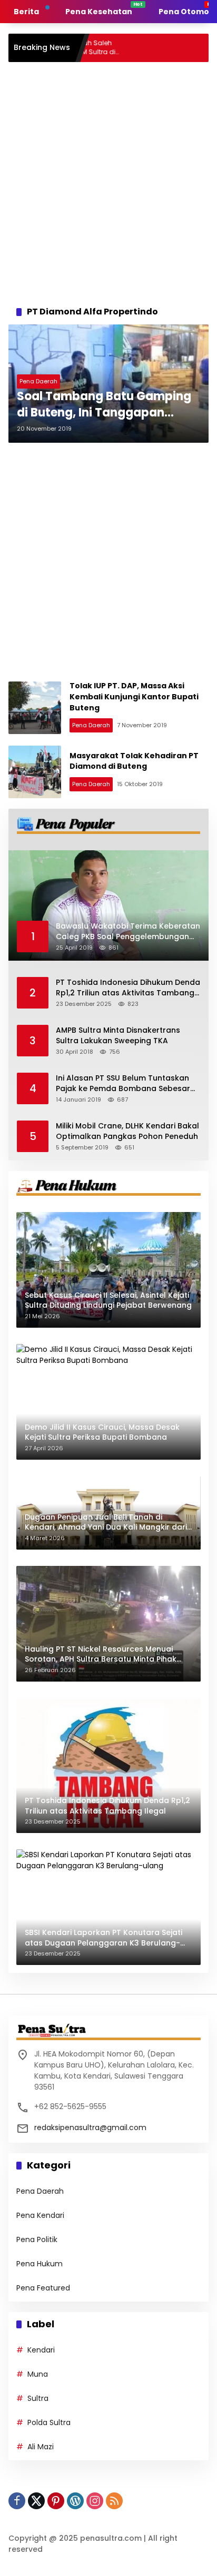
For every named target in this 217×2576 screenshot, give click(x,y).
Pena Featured (43, 2288)
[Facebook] (17, 2501)
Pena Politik (37, 2239)
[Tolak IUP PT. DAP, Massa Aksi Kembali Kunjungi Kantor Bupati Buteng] (35, 708)
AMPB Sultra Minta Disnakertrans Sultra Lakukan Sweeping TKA (118, 1036)
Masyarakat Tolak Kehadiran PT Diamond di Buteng (134, 761)
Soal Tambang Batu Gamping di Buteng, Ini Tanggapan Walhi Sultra (104, 405)
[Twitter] (36, 2501)
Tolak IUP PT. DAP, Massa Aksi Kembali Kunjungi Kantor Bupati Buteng (134, 696)
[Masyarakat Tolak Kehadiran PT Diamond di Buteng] (35, 772)
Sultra (38, 2398)
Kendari (41, 2350)
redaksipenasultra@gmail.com (90, 2127)
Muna (38, 2374)
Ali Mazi (41, 2447)
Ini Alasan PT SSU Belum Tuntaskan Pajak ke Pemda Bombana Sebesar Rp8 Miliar (123, 1083)
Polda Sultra (49, 2422)
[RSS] (114, 2501)
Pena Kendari (40, 2215)
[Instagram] (95, 2501)
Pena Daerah (38, 381)
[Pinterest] (56, 2501)
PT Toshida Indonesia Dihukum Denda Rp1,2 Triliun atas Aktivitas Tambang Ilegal (128, 988)
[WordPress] (75, 2501)
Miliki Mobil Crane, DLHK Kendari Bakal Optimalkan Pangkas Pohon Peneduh (127, 1131)
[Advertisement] (108, 181)
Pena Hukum (40, 2264)
